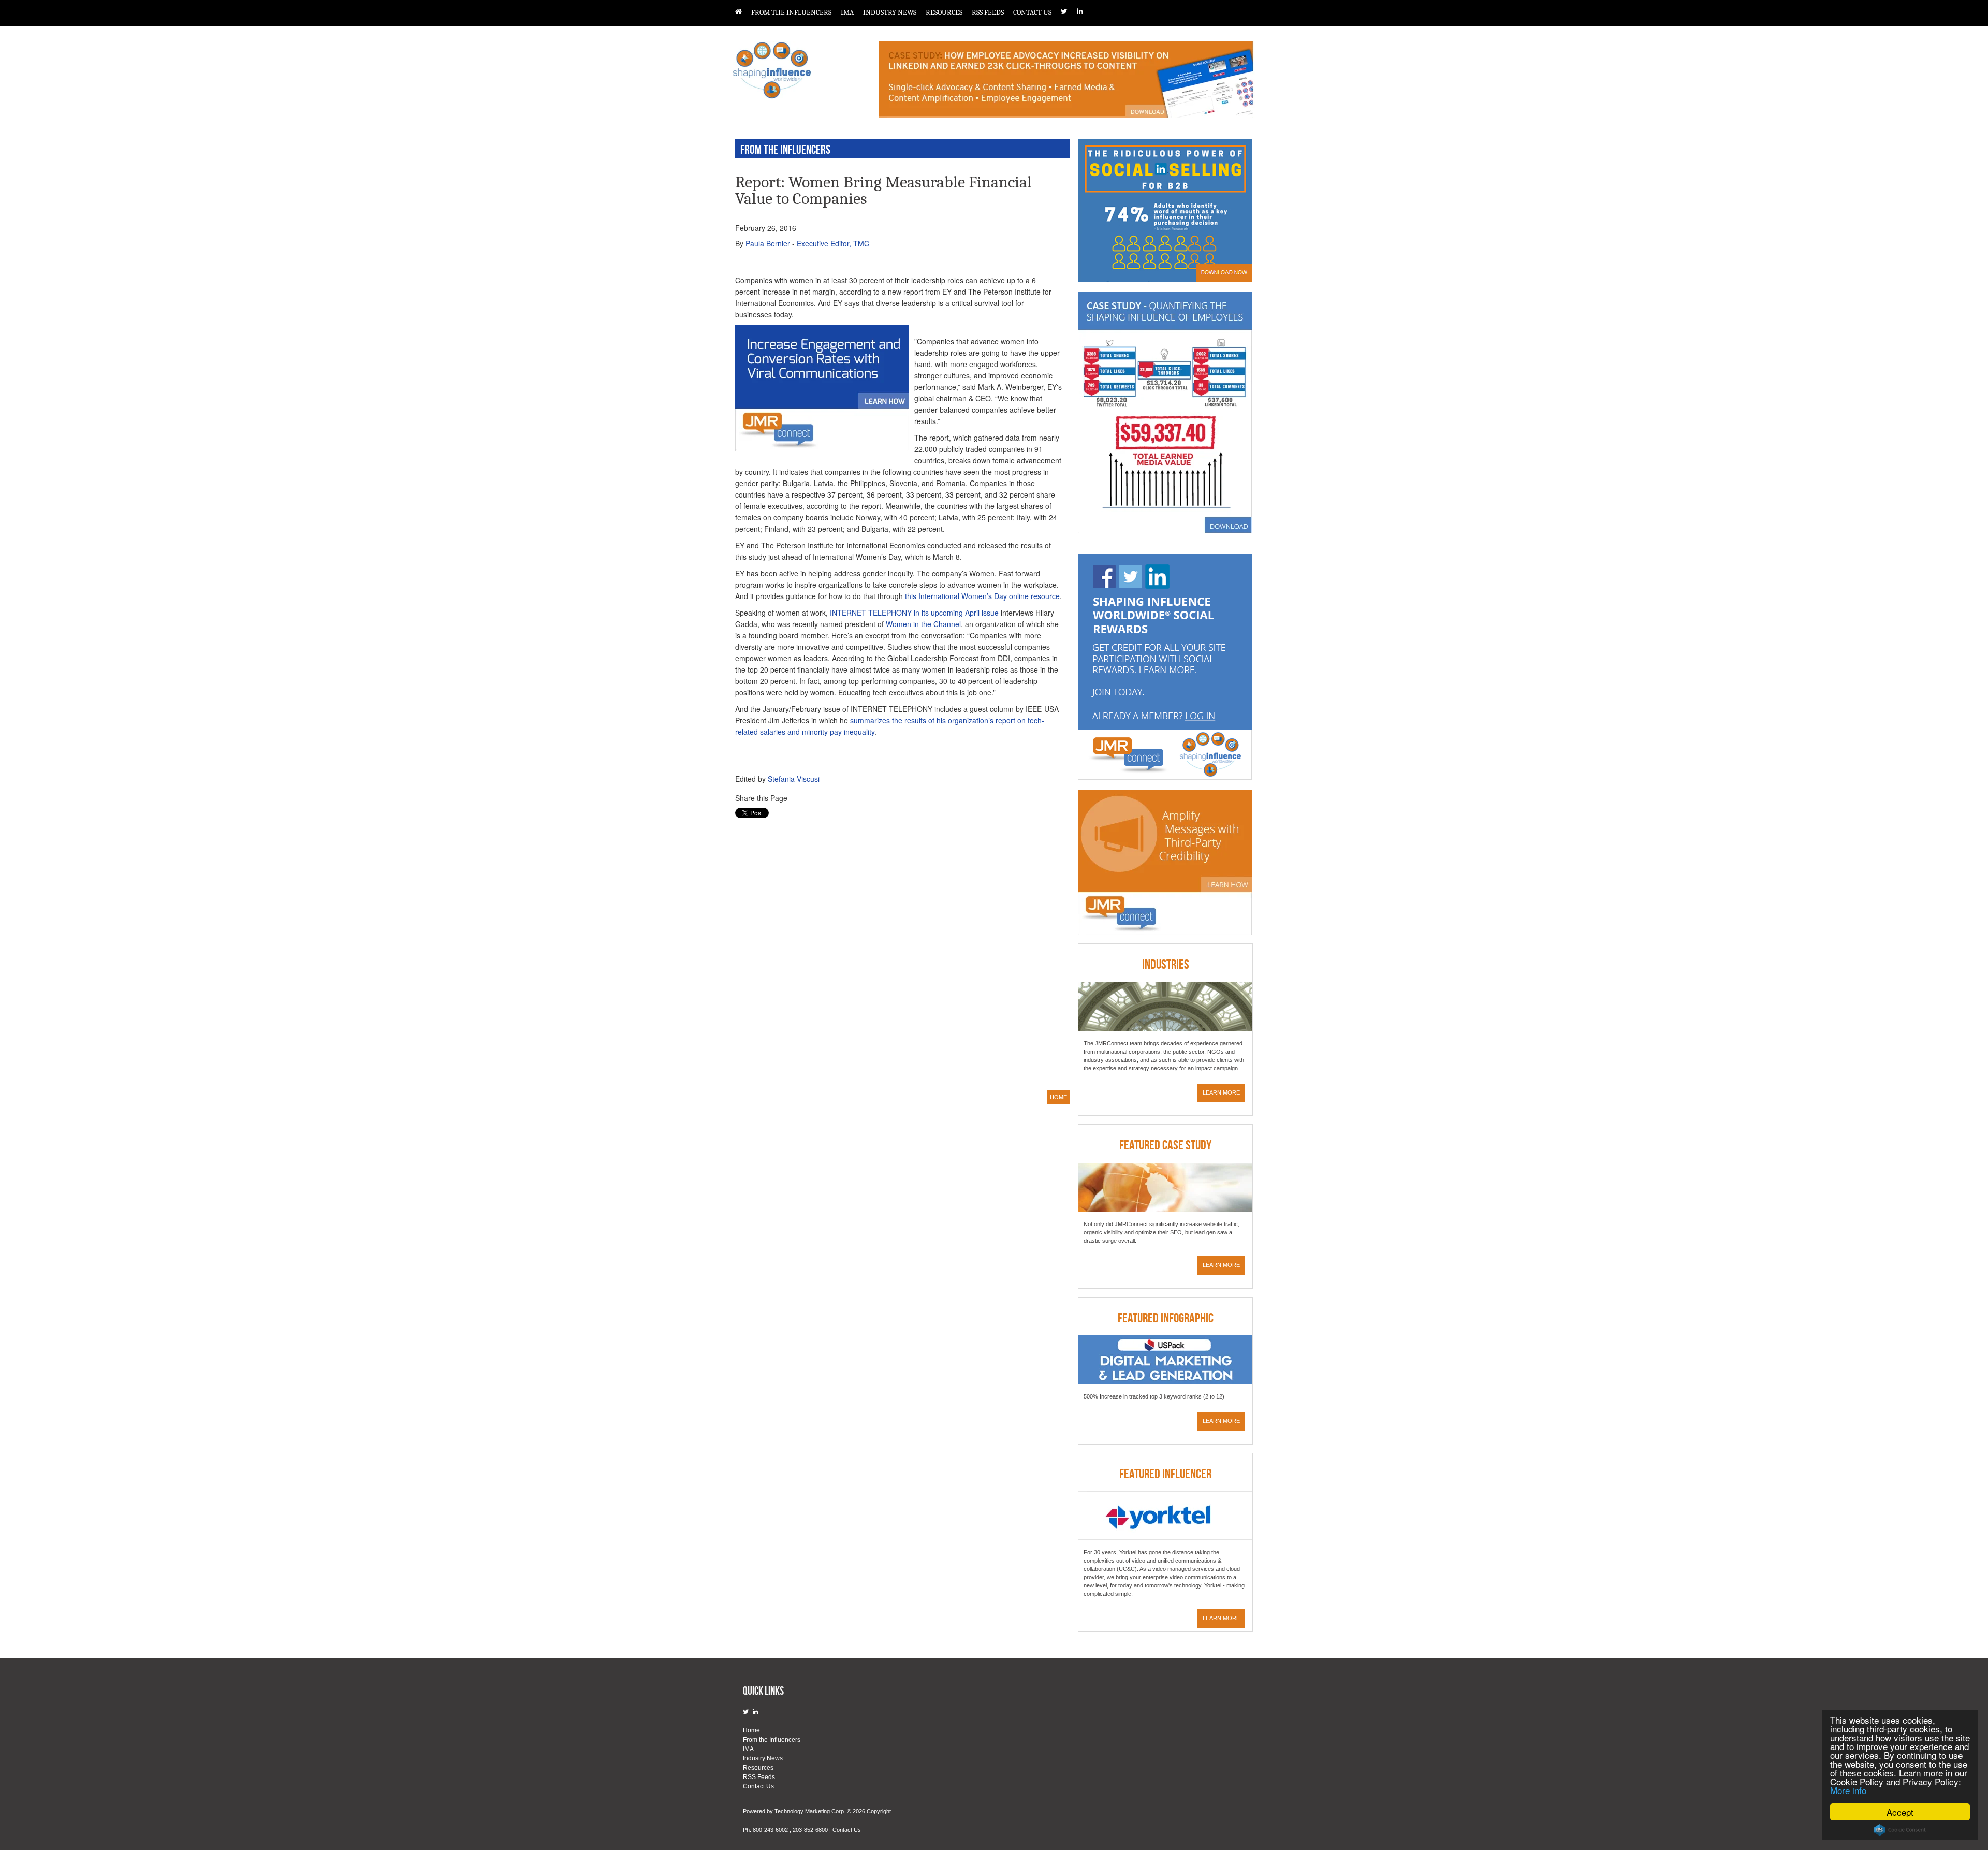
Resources (944, 13)
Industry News (890, 13)
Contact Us (1032, 13)
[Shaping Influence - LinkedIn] (1085, 11)
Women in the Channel (923, 624)
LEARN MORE (1221, 1092)
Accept (1900, 1812)
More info (1848, 1790)
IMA (847, 13)
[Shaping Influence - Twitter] (1069, 11)
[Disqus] (899, 953)
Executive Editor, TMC (833, 243)
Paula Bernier (768, 243)
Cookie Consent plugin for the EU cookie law (1900, 1830)
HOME (1058, 1097)
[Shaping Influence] (743, 11)
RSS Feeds (988, 13)
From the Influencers (791, 13)
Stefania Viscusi (794, 779)
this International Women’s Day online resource (982, 596)
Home (751, 1730)
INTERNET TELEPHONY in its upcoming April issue (914, 613)
